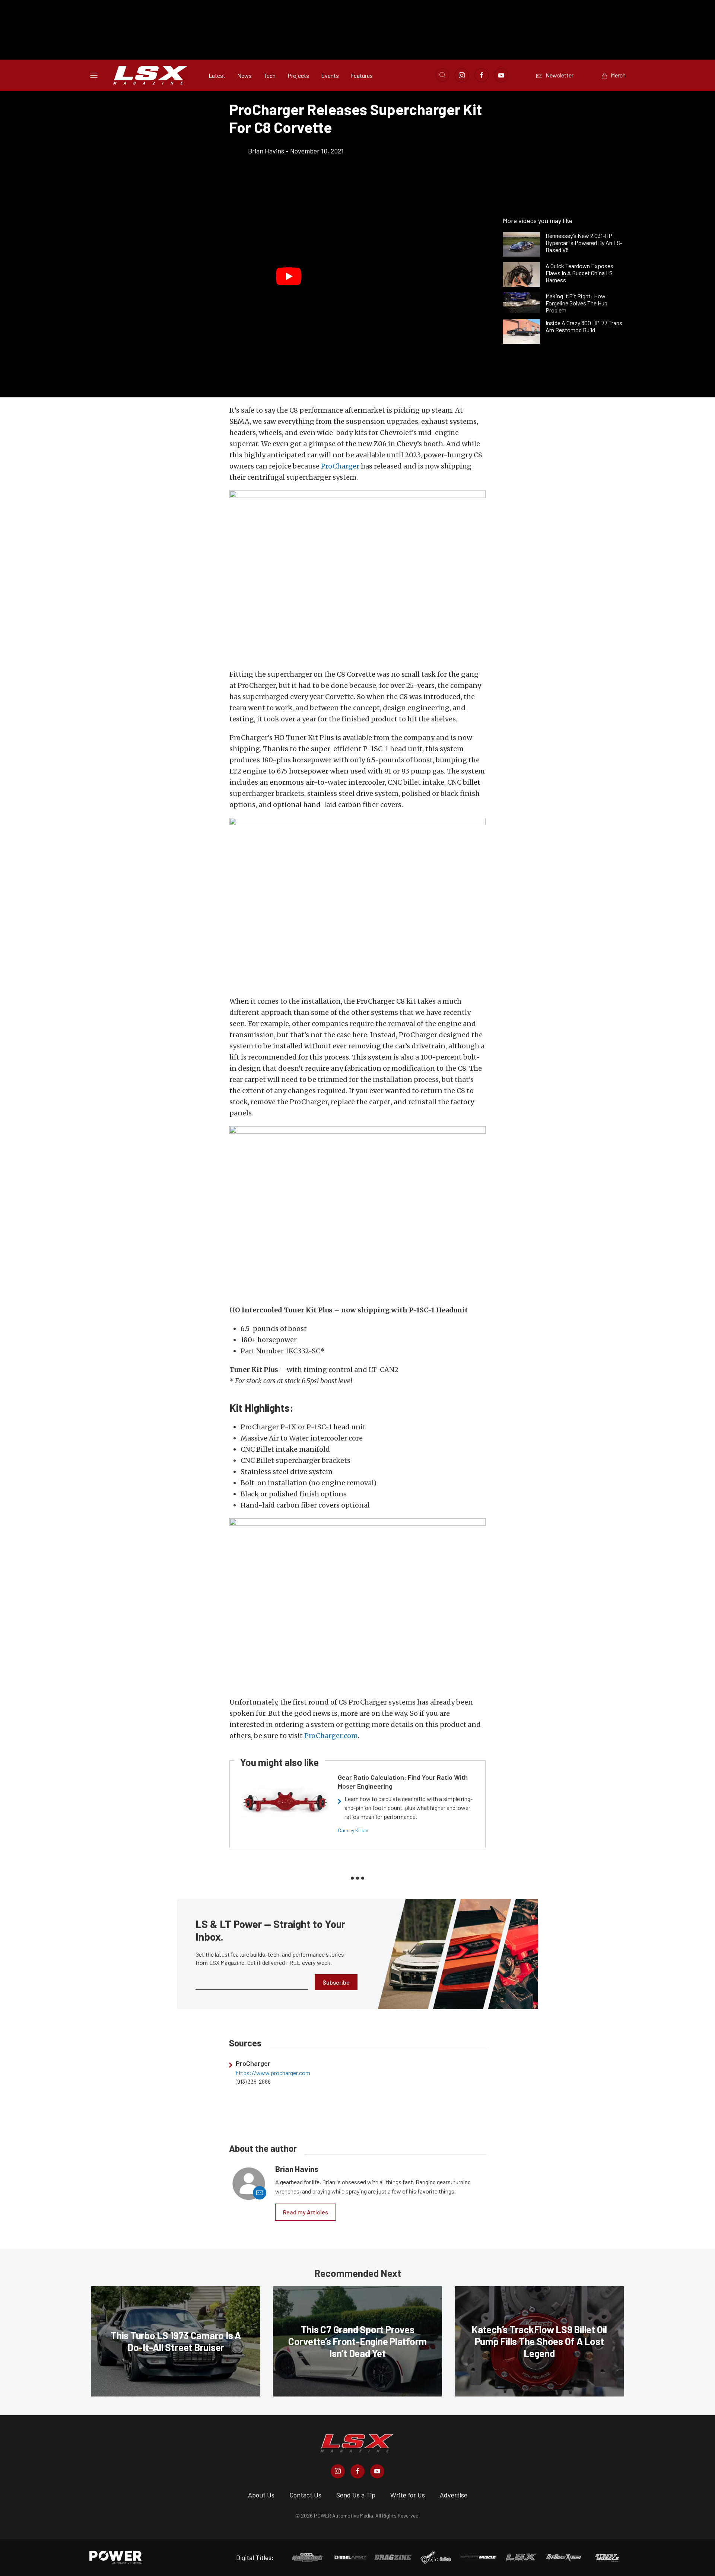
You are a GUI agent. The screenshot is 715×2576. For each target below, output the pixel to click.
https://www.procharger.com (273, 2073)
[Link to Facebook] (482, 75)
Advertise (454, 2495)
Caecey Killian (353, 1830)
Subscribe (336, 1982)
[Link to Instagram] (462, 75)
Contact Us (305, 2495)
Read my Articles (306, 2212)
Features (362, 75)
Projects (298, 75)
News (244, 75)
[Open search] (442, 75)
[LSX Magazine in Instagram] (338, 2471)
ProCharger (340, 466)
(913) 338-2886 (253, 2081)
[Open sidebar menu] (94, 75)
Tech (270, 75)
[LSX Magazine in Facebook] (357, 2471)
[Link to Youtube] (501, 75)
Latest (217, 75)
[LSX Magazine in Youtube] (377, 2471)
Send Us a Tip (356, 2495)
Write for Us (408, 2495)
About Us (261, 2495)
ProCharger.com (331, 1736)
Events (330, 75)
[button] (289, 276)
